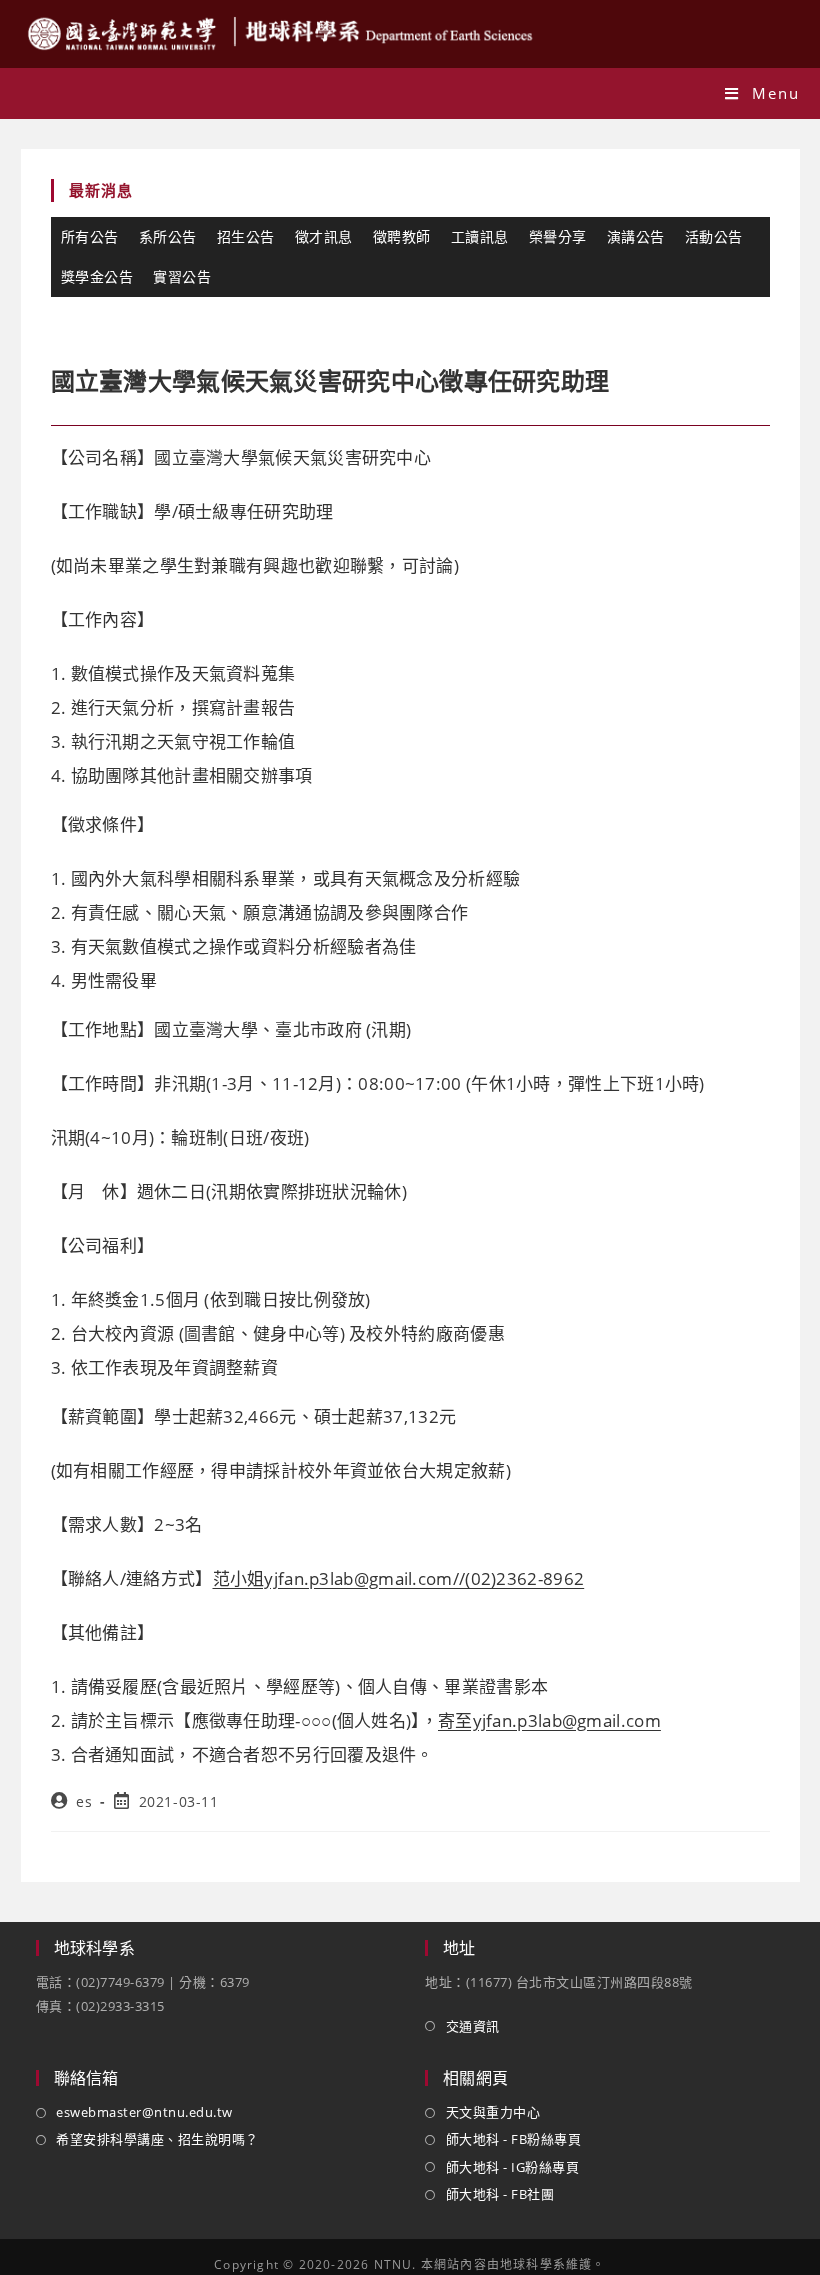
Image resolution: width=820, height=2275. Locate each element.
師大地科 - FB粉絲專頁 (513, 2139)
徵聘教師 (402, 236)
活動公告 (714, 236)
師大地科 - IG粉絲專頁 (512, 2167)
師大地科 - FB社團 (500, 2194)
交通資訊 (473, 2026)
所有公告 (90, 236)
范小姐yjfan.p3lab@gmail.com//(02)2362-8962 (399, 1578)
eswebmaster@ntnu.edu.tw (144, 2112)
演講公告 (636, 236)
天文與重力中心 (493, 2112)
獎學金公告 (97, 276)
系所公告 (168, 236)
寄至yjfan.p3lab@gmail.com (549, 1720)
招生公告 (246, 236)
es (84, 1801)
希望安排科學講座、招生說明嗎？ (157, 2139)
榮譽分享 (558, 236)
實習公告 (182, 276)
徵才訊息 (324, 236)
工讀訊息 (480, 236)
